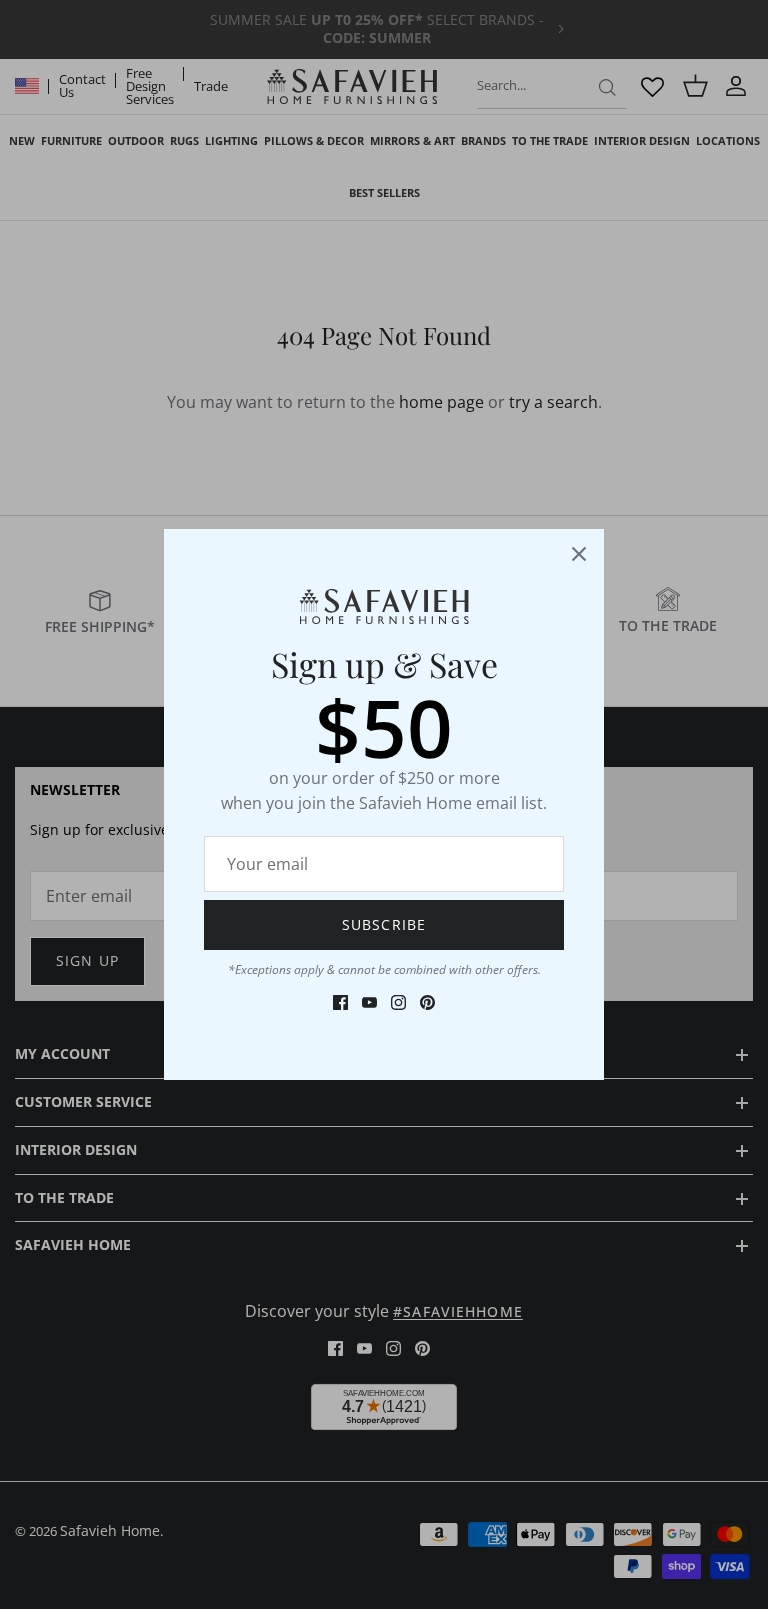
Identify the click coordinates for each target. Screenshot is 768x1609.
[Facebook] (340, 1002)
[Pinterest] (427, 1002)
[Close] (579, 554)
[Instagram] (398, 1002)
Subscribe (384, 924)
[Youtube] (369, 1002)
